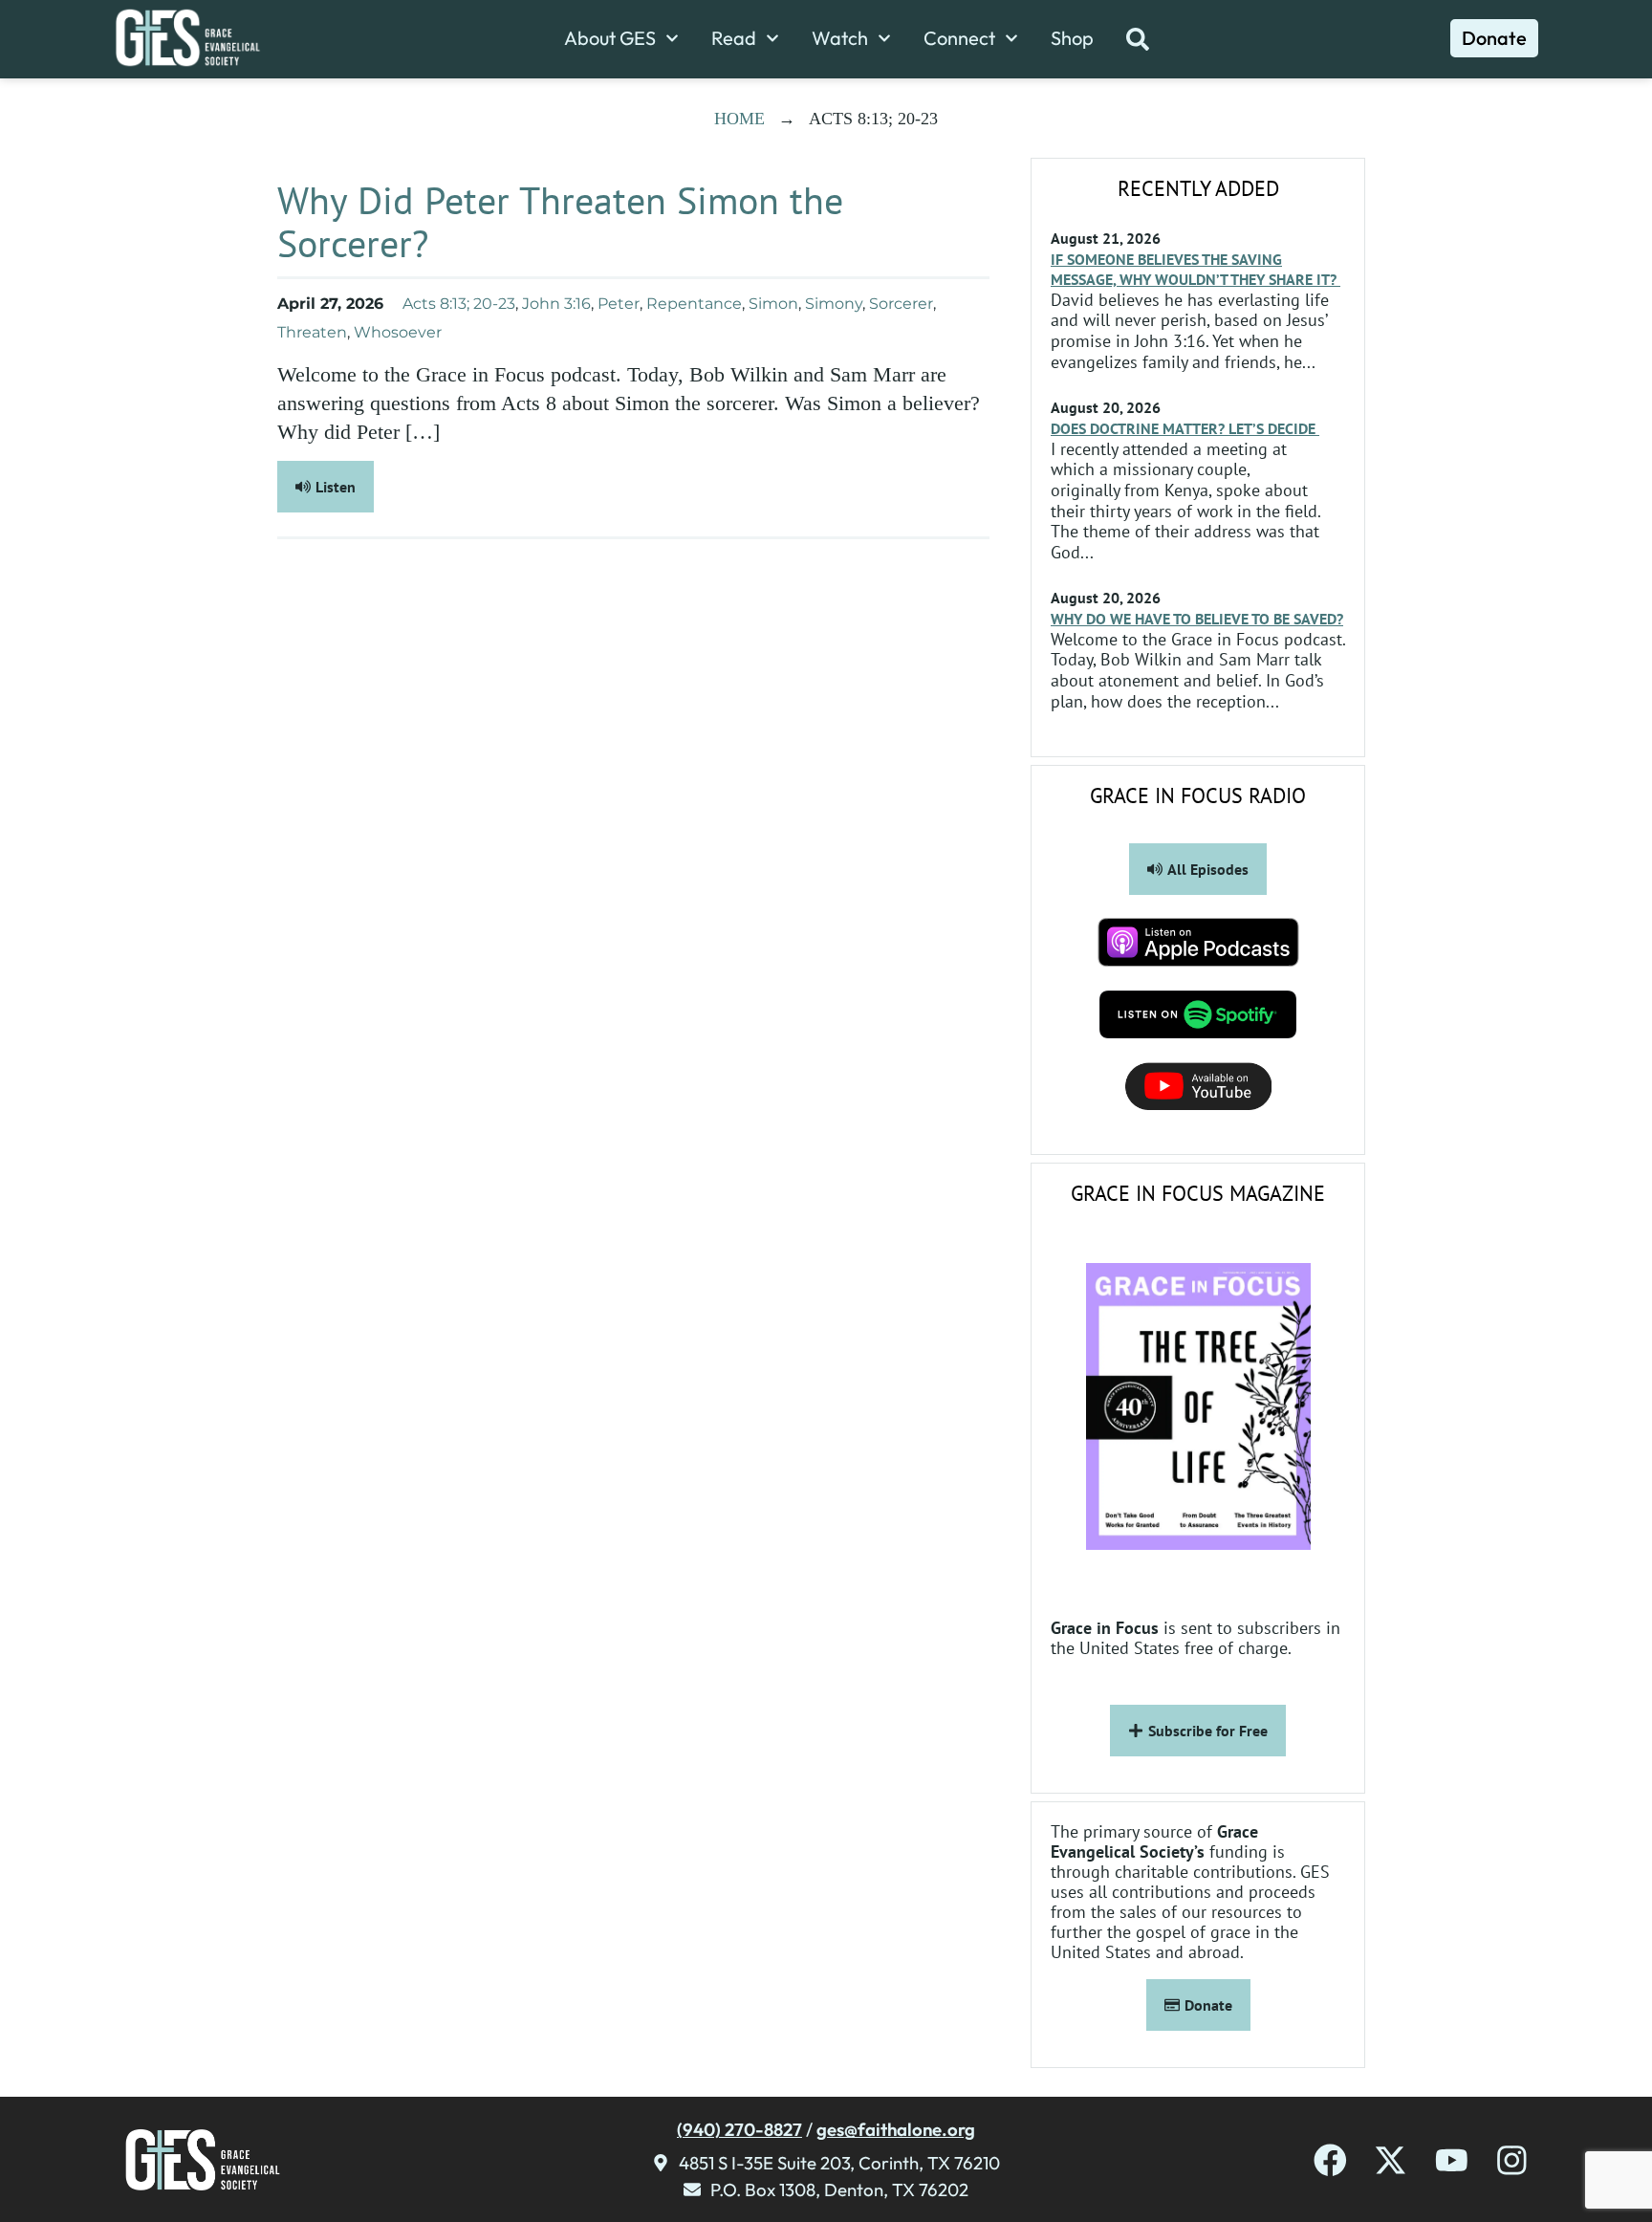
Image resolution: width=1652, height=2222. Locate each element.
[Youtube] (1452, 2160)
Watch (840, 38)
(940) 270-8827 (739, 2129)
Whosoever (398, 332)
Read (734, 38)
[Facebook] (1330, 2160)
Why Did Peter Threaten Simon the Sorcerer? (560, 221)
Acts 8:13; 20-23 (459, 304)
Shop (1072, 38)
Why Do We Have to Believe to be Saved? (1197, 619)
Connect (959, 38)
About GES (610, 38)
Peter (619, 304)
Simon (773, 304)
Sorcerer (901, 304)
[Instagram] (1512, 2160)
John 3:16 (556, 304)
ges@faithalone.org (896, 2129)
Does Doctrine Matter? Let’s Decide (1185, 428)
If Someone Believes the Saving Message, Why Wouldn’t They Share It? (1196, 269)
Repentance (694, 304)
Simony (834, 304)
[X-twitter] (1391, 2160)
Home (739, 119)
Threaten (312, 332)
